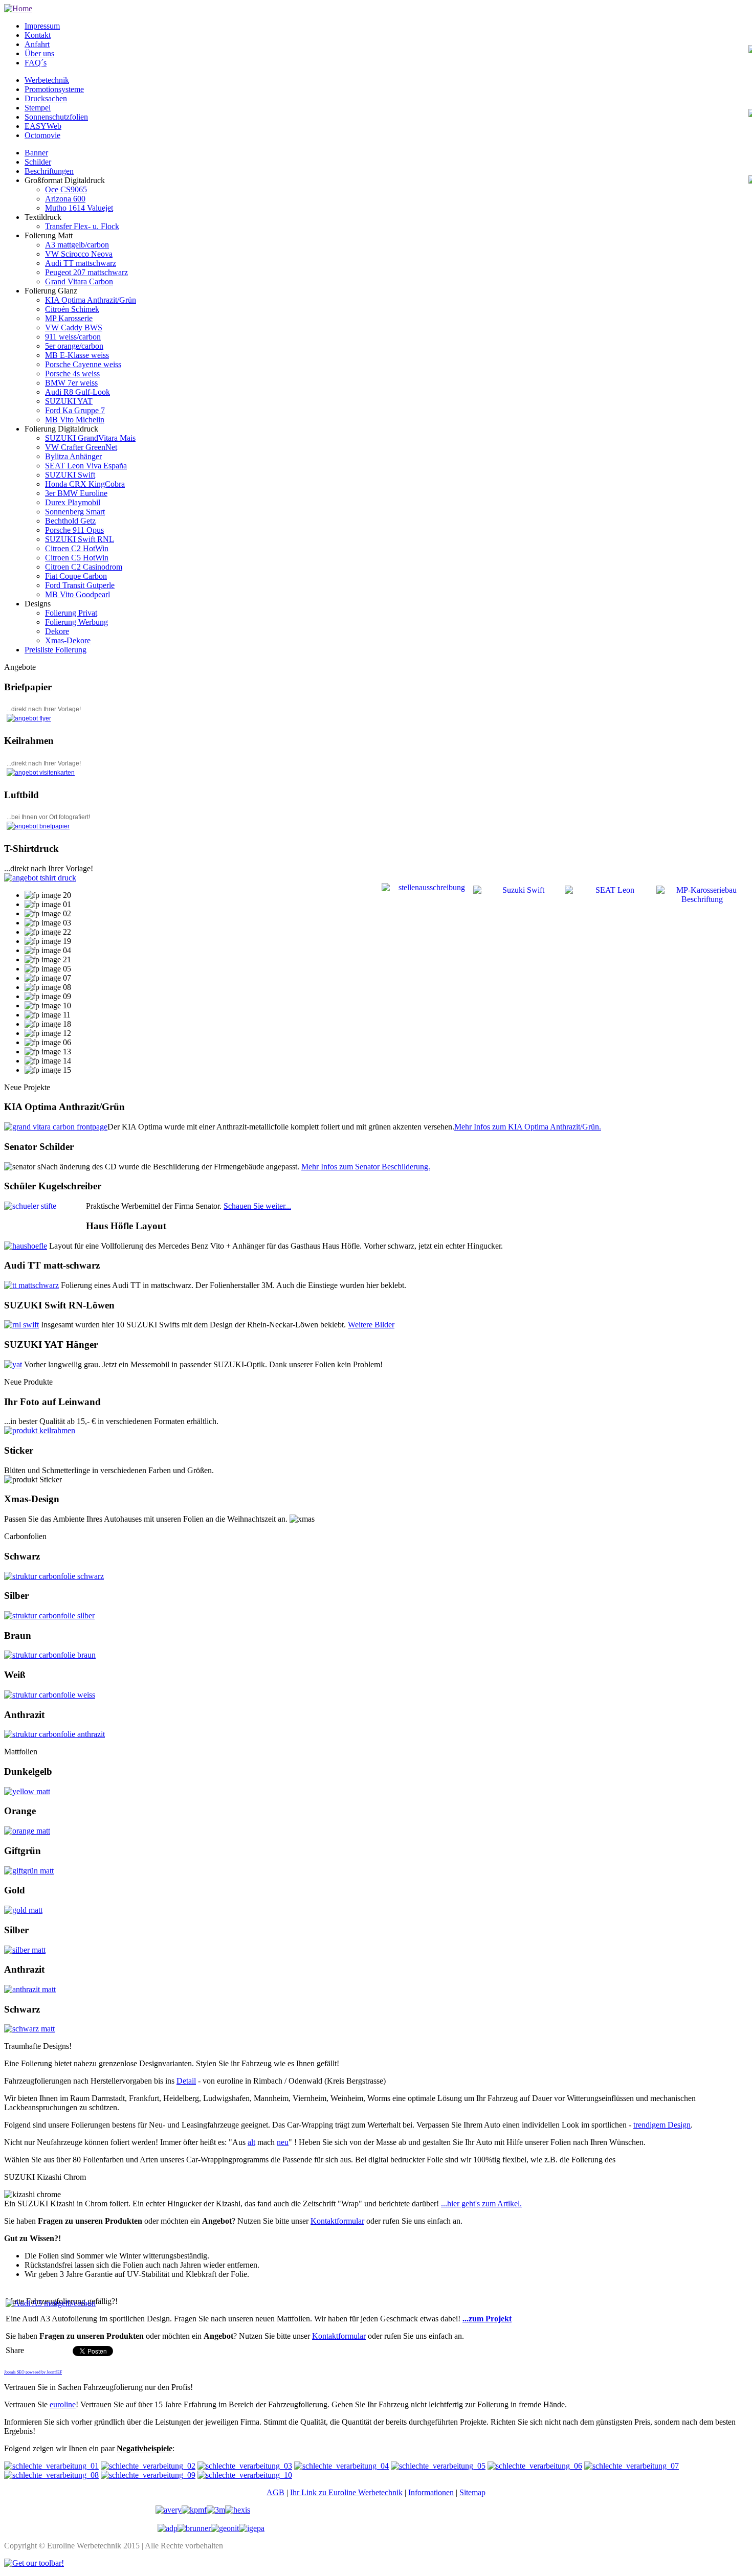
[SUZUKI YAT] (13, 1364)
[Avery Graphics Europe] (169, 2510)
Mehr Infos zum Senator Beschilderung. (366, 1167)
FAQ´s (36, 63)
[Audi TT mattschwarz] (31, 1285)
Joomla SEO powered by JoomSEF (33, 2372)
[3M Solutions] (216, 2510)
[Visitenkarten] (41, 773)
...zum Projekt (487, 2319)
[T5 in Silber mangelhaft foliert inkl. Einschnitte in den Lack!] (51, 2466)
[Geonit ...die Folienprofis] (225, 2528)
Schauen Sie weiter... (257, 1206)
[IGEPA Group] (252, 2528)
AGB (275, 2492)
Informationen (431, 2492)
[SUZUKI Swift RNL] (21, 1325)
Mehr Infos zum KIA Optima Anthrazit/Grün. (528, 1127)
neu (283, 2142)
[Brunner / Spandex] (194, 2528)
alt (251, 2142)
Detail (186, 2081)
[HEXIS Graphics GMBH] (238, 2510)
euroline (63, 2404)
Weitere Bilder (371, 1325)
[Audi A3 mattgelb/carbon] (51, 2303)
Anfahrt (37, 44)
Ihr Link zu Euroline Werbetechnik (346, 2492)
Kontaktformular (337, 2221)
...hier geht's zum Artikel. (481, 2204)
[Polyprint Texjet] (40, 878)
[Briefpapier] (38, 826)
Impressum (42, 26)
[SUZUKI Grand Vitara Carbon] (56, 1127)
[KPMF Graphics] (194, 2510)
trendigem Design (662, 2125)
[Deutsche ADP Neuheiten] (168, 2528)
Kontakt (38, 35)
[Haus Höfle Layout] (26, 1246)
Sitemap (472, 2492)
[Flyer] (29, 718)
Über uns (39, 53)
